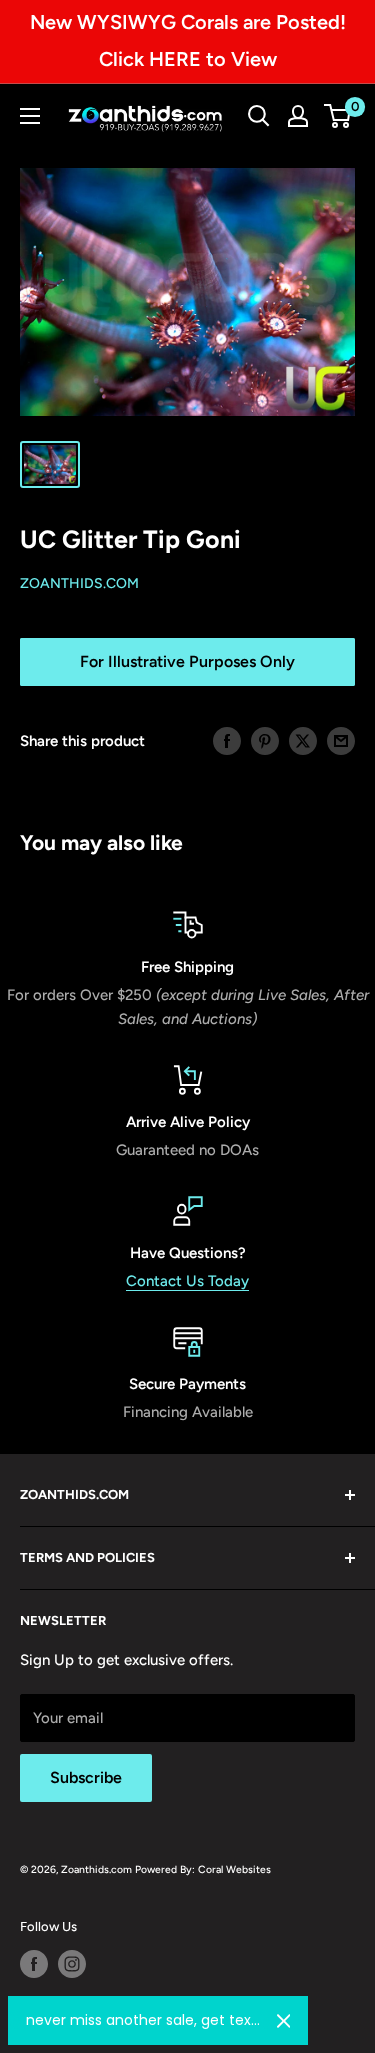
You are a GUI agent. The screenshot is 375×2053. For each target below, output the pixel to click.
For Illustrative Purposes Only (187, 661)
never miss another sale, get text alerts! (143, 2020)
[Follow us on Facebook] (34, 1964)
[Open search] (259, 116)
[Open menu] (30, 116)
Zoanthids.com (79, 583)
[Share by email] (341, 740)
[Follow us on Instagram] (72, 1964)
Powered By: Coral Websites (203, 1869)
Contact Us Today (187, 1281)
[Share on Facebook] (227, 740)
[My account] (298, 116)
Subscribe (86, 1777)
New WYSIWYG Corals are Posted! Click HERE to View (188, 40)
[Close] (284, 2021)
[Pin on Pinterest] (265, 740)
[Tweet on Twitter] (303, 740)
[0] (338, 116)
